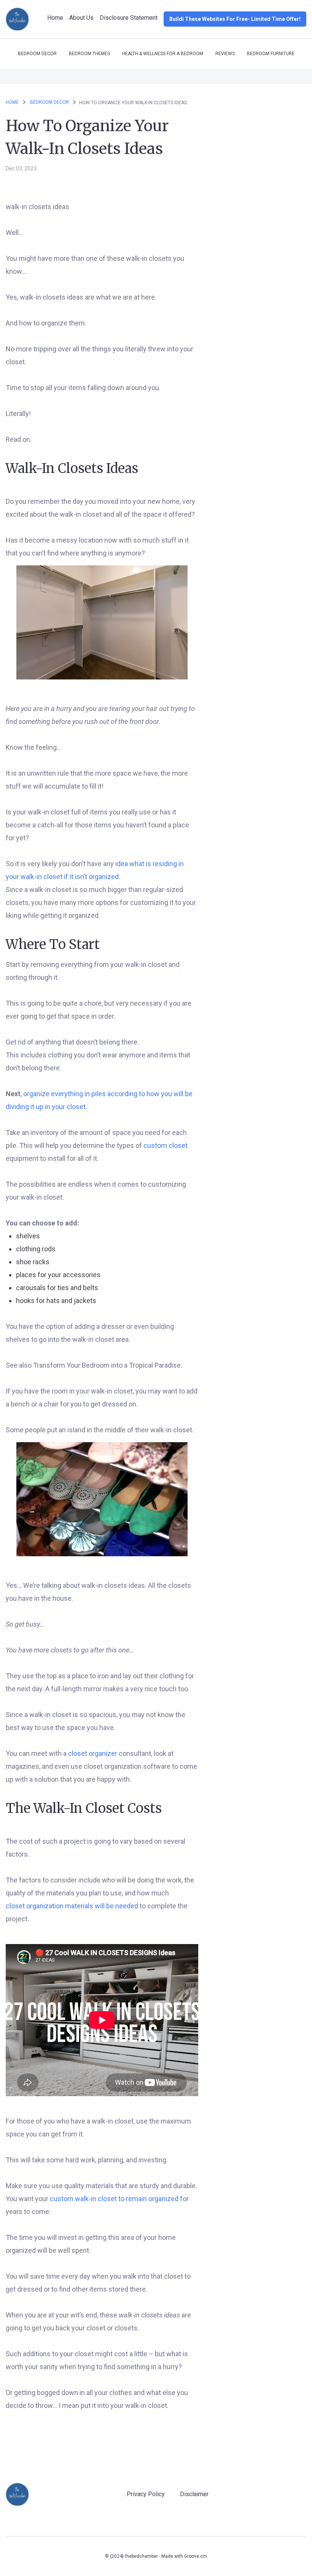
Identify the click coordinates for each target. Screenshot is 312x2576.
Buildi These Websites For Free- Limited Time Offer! (235, 19)
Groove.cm (196, 2556)
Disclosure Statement (129, 18)
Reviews (225, 54)
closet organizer (93, 1753)
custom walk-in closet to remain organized (115, 2199)
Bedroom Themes (89, 54)
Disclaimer (194, 2494)
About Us (81, 18)
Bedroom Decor (37, 54)
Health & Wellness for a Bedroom (163, 54)
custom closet (166, 1145)
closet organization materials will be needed (73, 1906)
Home (55, 18)
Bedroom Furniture (271, 54)
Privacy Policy (146, 2494)
